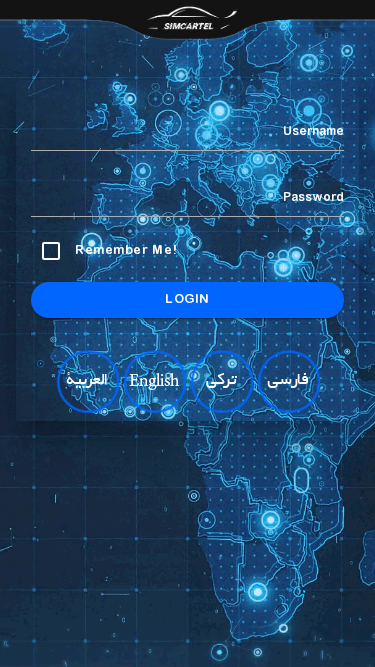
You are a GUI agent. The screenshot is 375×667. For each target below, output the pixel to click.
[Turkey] (221, 409)
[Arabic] (87, 409)
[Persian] (288, 409)
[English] (154, 409)
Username (313, 132)
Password (313, 198)
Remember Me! (126, 251)
